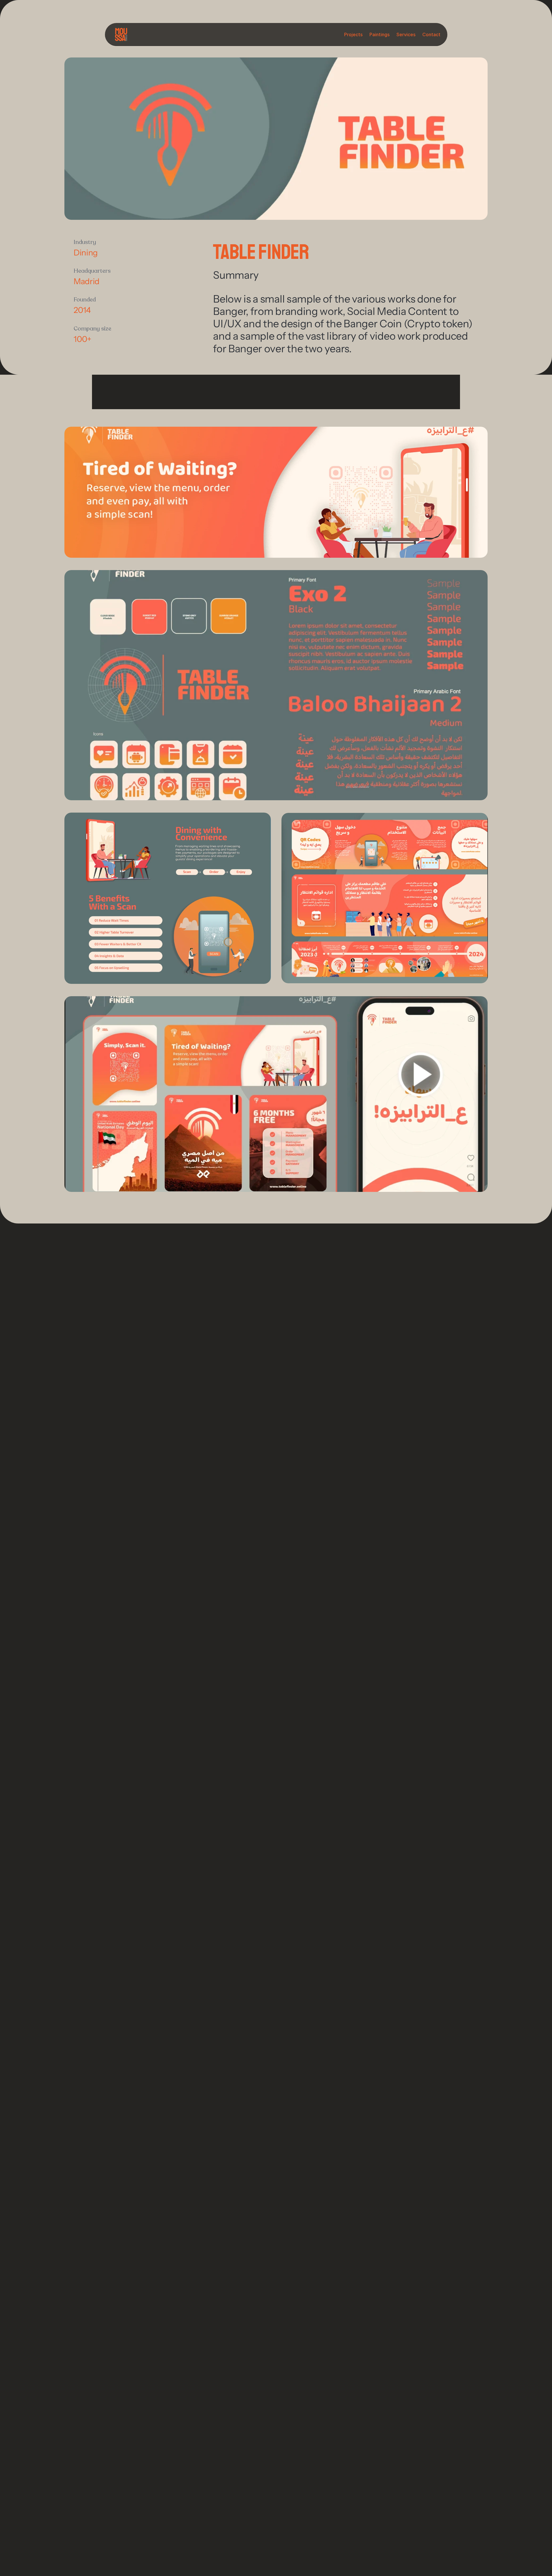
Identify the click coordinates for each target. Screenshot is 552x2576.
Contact (431, 34)
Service (405, 34)
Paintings (379, 34)
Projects (353, 34)
